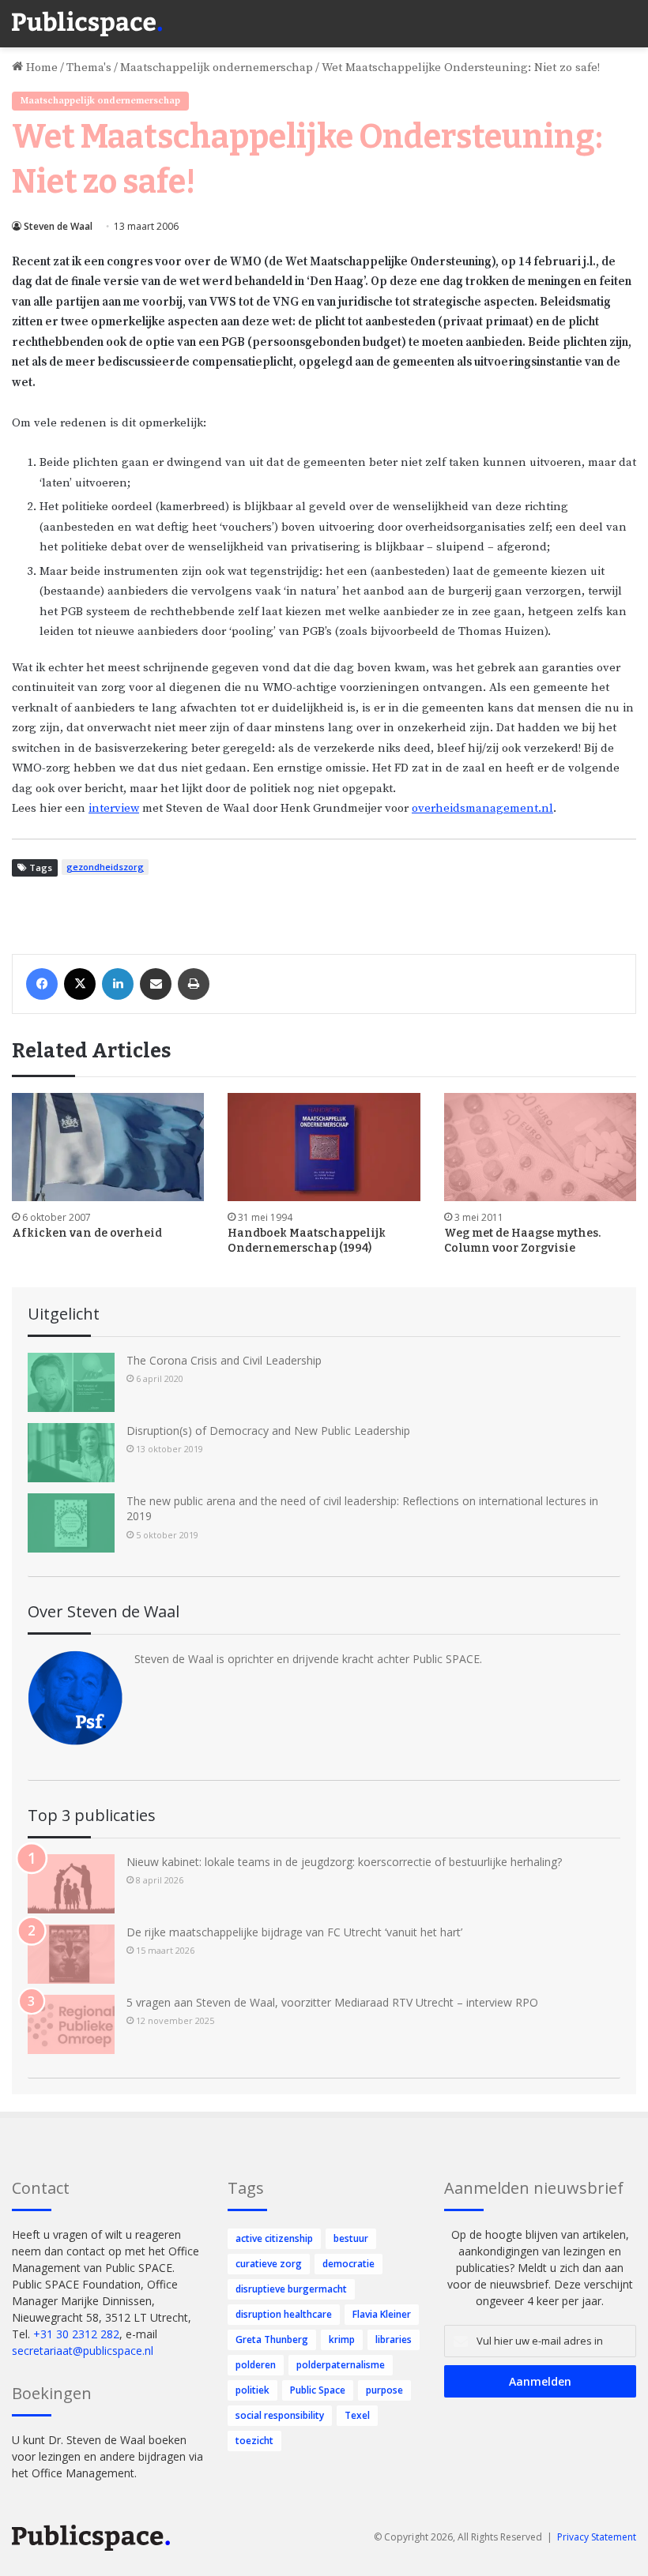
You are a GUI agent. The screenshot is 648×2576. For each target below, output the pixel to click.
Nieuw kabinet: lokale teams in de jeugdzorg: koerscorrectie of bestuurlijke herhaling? (344, 1862)
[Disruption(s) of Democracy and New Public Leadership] (71, 1453)
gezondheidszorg (105, 867)
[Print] (194, 984)
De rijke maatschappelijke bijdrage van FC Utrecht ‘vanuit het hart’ (294, 1932)
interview (114, 808)
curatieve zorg (269, 2264)
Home (40, 68)
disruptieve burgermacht (291, 2289)
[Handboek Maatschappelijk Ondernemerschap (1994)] (324, 1147)
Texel (357, 2415)
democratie (348, 2264)
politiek (252, 2390)
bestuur (351, 2238)
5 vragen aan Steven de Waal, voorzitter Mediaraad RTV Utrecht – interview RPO (332, 2002)
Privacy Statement (597, 2537)
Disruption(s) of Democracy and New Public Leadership (268, 1431)
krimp (342, 2339)
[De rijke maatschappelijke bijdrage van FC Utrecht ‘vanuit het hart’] (71, 1954)
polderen (256, 2365)
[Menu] (628, 16)
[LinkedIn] (118, 984)
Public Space (318, 2390)
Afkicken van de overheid (87, 1233)
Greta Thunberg (272, 2339)
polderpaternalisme (341, 2365)
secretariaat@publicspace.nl (83, 2351)
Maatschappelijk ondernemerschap (217, 68)
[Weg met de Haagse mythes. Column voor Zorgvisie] (540, 1147)
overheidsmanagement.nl (482, 808)
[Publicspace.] (87, 24)
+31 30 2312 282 (76, 2334)
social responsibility (280, 2415)
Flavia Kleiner (382, 2314)
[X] (80, 984)
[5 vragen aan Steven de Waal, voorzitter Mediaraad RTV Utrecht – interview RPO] (71, 2024)
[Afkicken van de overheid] (108, 1147)
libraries (394, 2339)
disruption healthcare (284, 2314)
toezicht (254, 2441)
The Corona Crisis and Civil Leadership (224, 1360)
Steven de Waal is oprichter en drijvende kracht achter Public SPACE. (308, 1659)
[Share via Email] (156, 984)
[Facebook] (42, 984)
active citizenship (274, 2238)
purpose (384, 2390)
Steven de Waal (58, 226)
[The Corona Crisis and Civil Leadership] (71, 1382)
